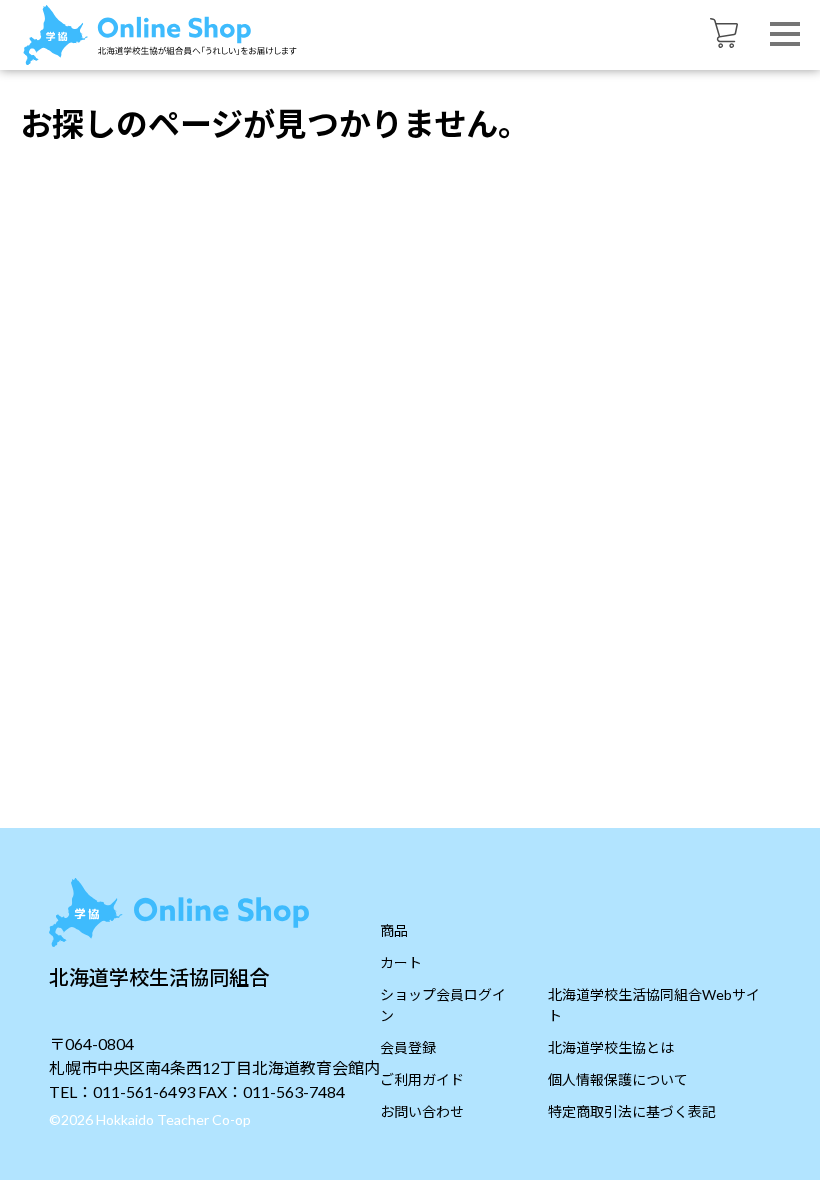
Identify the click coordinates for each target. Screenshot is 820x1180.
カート (401, 962)
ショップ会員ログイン (443, 1005)
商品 (394, 930)
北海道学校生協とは (611, 1047)
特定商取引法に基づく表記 (632, 1111)
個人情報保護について (618, 1079)
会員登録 (408, 1047)
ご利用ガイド (422, 1079)
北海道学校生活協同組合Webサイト (654, 1005)
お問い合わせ (422, 1111)
